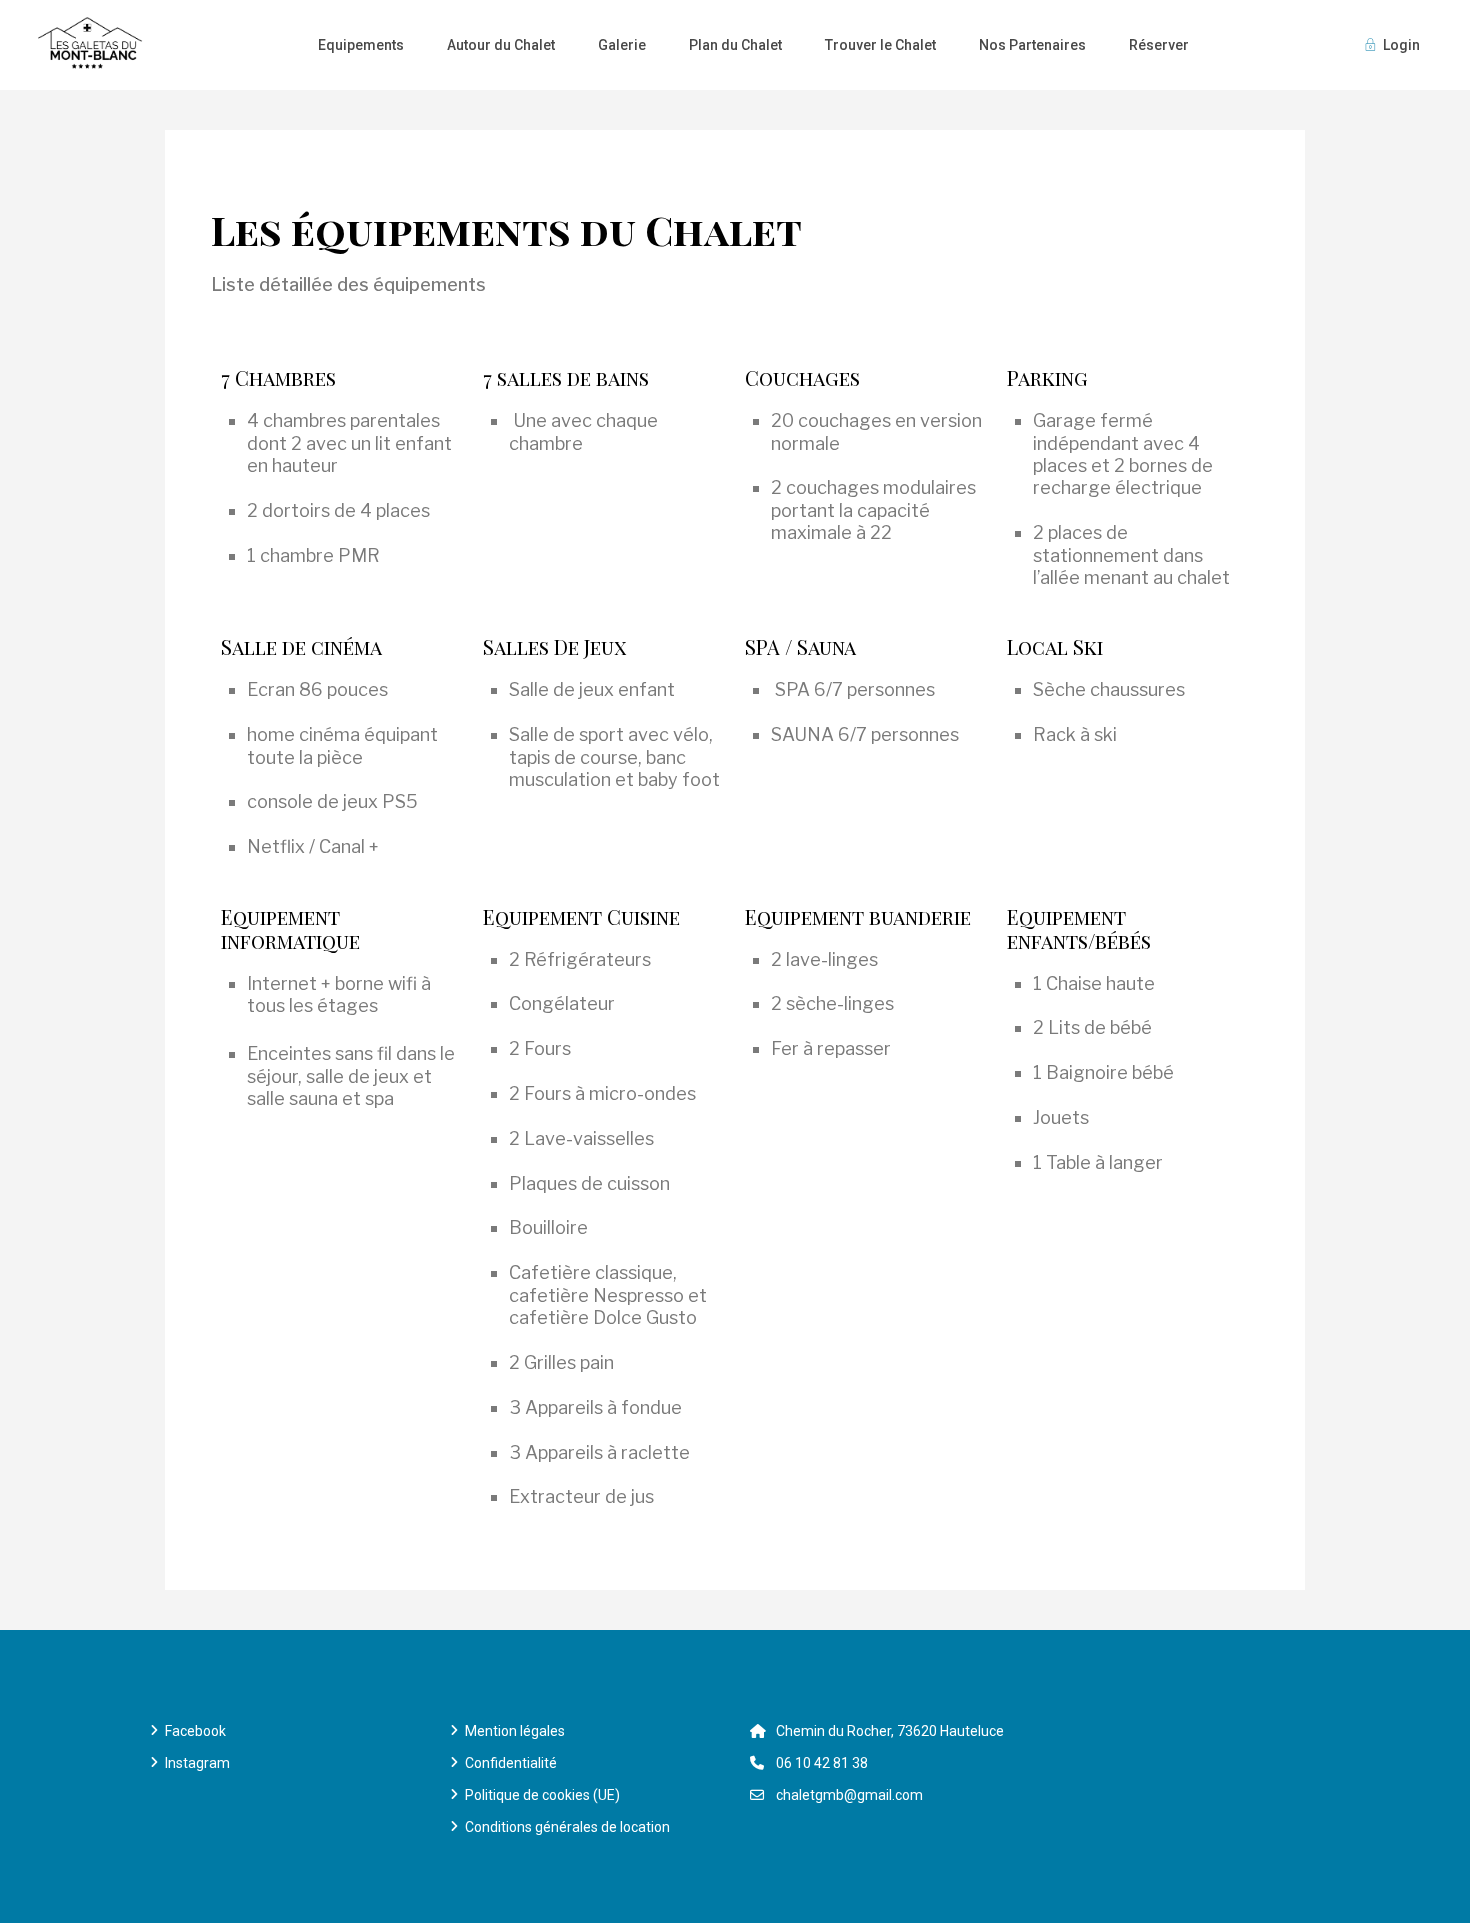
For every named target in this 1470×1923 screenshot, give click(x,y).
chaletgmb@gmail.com (849, 1795)
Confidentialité (511, 1763)
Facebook (195, 1731)
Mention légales (515, 1731)
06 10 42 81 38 (822, 1763)
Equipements (361, 45)
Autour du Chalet (501, 45)
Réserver (1159, 45)
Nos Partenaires (1032, 45)
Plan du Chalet (735, 45)
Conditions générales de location (567, 1827)
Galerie (622, 45)
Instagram (197, 1763)
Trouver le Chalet (880, 45)
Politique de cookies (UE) (542, 1795)
